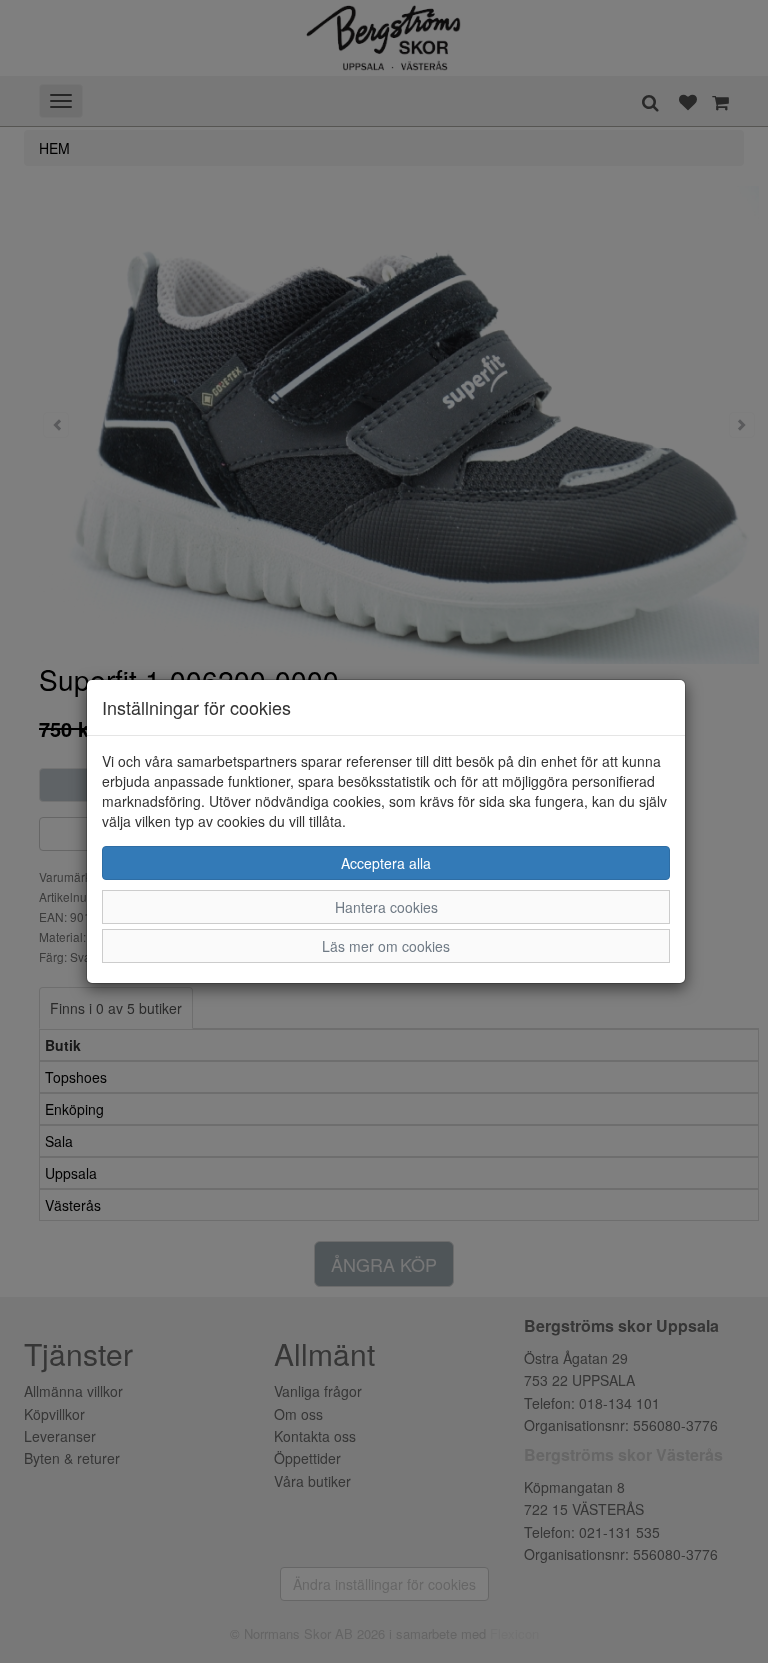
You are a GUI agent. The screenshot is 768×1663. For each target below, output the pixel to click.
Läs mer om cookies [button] (386, 946)
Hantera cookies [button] (386, 907)
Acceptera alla (386, 863)
